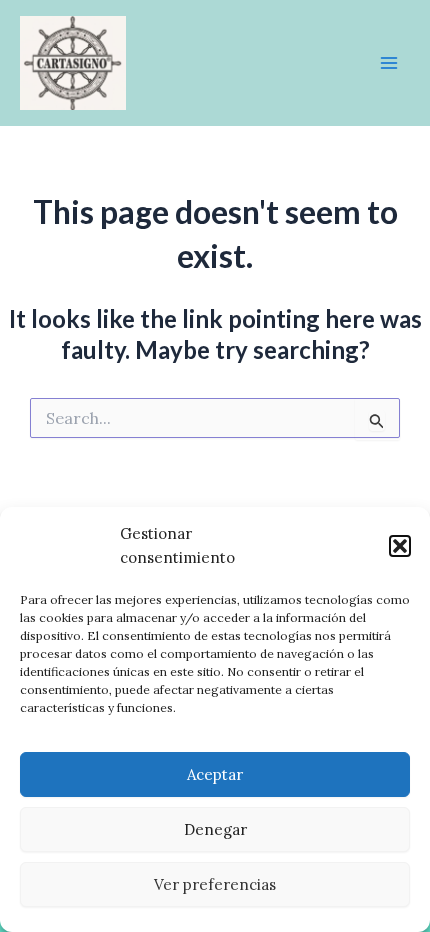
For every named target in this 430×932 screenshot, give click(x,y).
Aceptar (215, 774)
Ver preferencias (215, 884)
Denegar (215, 829)
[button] (400, 546)
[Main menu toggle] (389, 63)
